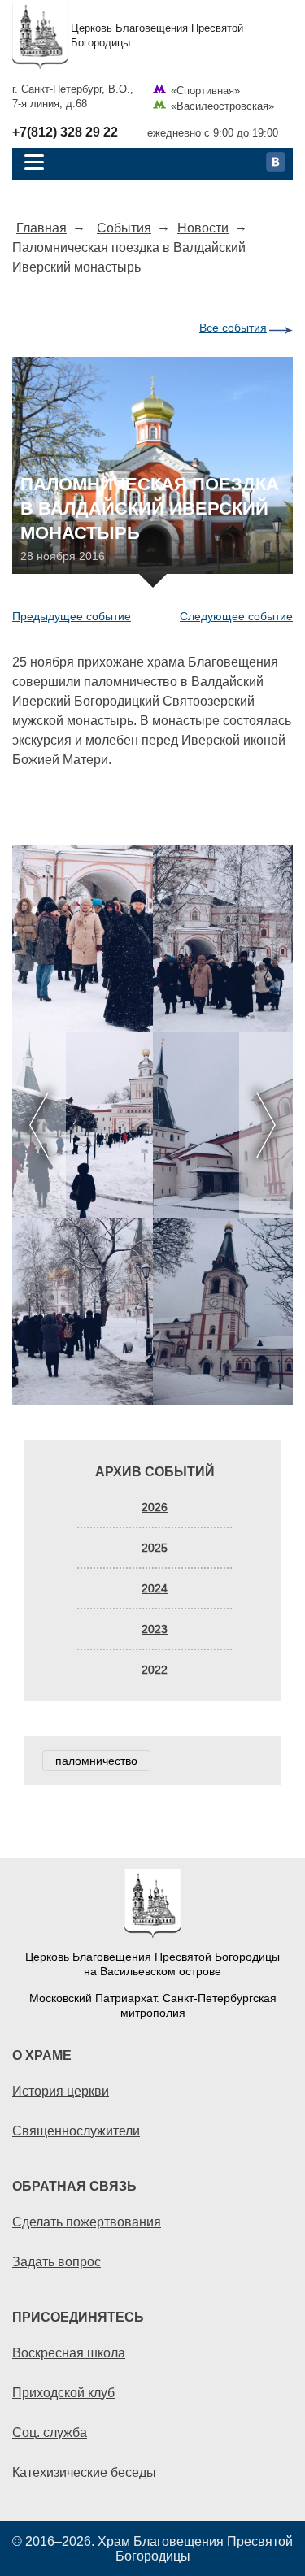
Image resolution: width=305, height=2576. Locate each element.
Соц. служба (50, 2432)
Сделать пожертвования (87, 2222)
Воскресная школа (69, 2352)
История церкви (61, 2091)
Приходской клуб (63, 2392)
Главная (41, 228)
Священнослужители (76, 2131)
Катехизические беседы (84, 2472)
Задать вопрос (57, 2261)
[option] (152, 1125)
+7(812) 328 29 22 (65, 132)
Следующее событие (236, 616)
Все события (233, 328)
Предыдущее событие (72, 616)
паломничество (96, 1761)
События (124, 228)
